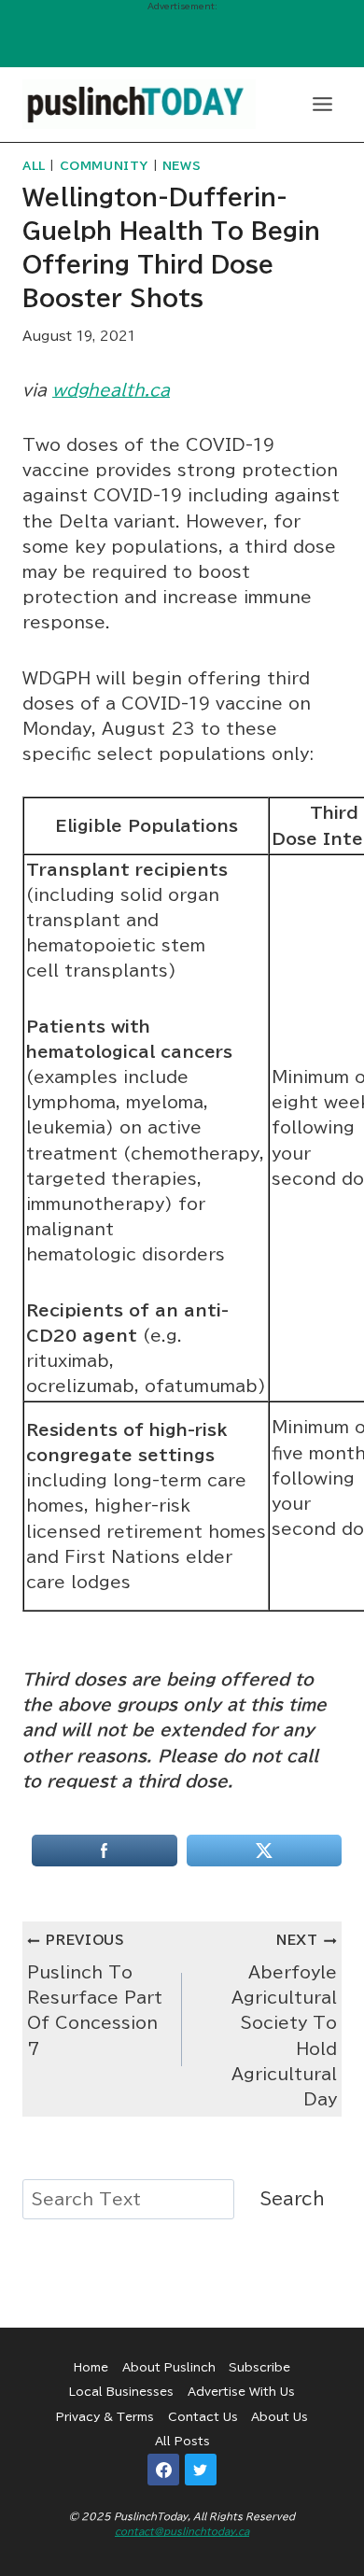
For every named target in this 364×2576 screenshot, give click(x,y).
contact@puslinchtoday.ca (182, 2531)
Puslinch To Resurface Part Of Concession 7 (95, 1995)
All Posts (182, 2441)
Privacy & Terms (105, 2416)
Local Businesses (121, 2391)
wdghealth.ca (111, 390)
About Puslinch (169, 2367)
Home (91, 2367)
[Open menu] (322, 104)
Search (293, 2199)
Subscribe (259, 2367)
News (182, 166)
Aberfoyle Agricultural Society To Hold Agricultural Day (284, 2020)
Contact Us (203, 2416)
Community (104, 166)
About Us (280, 2416)
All (34, 166)
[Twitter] (201, 2470)
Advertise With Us (241, 2391)
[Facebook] (163, 2470)
